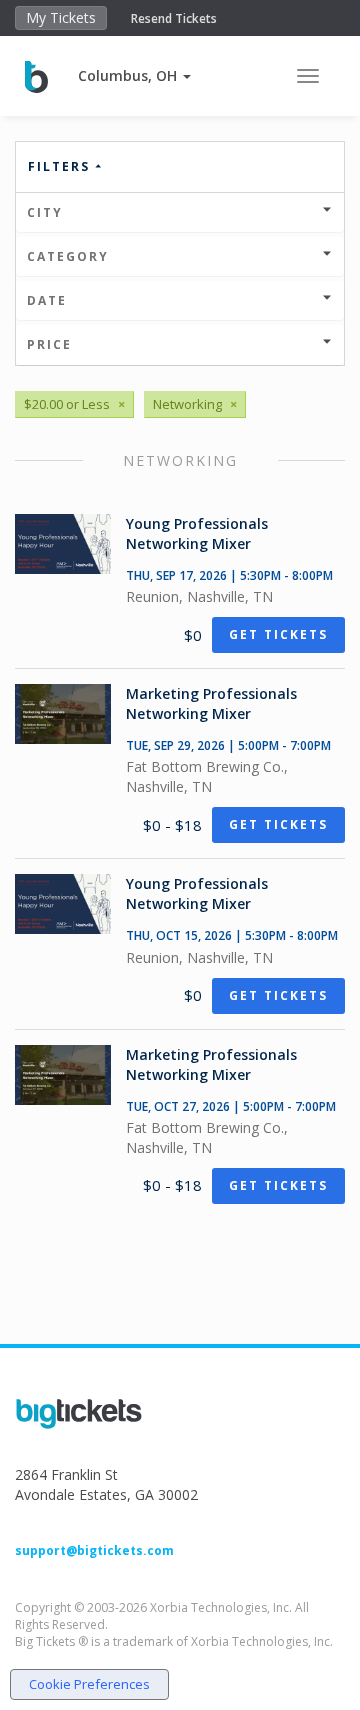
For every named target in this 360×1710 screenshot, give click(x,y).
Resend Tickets (174, 18)
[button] (134, 75)
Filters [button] (61, 166)
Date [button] (47, 300)
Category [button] (68, 256)
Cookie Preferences (89, 1684)
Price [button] (49, 344)
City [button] (45, 212)
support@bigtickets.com (94, 1550)
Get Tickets (278, 634)
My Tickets (61, 17)
